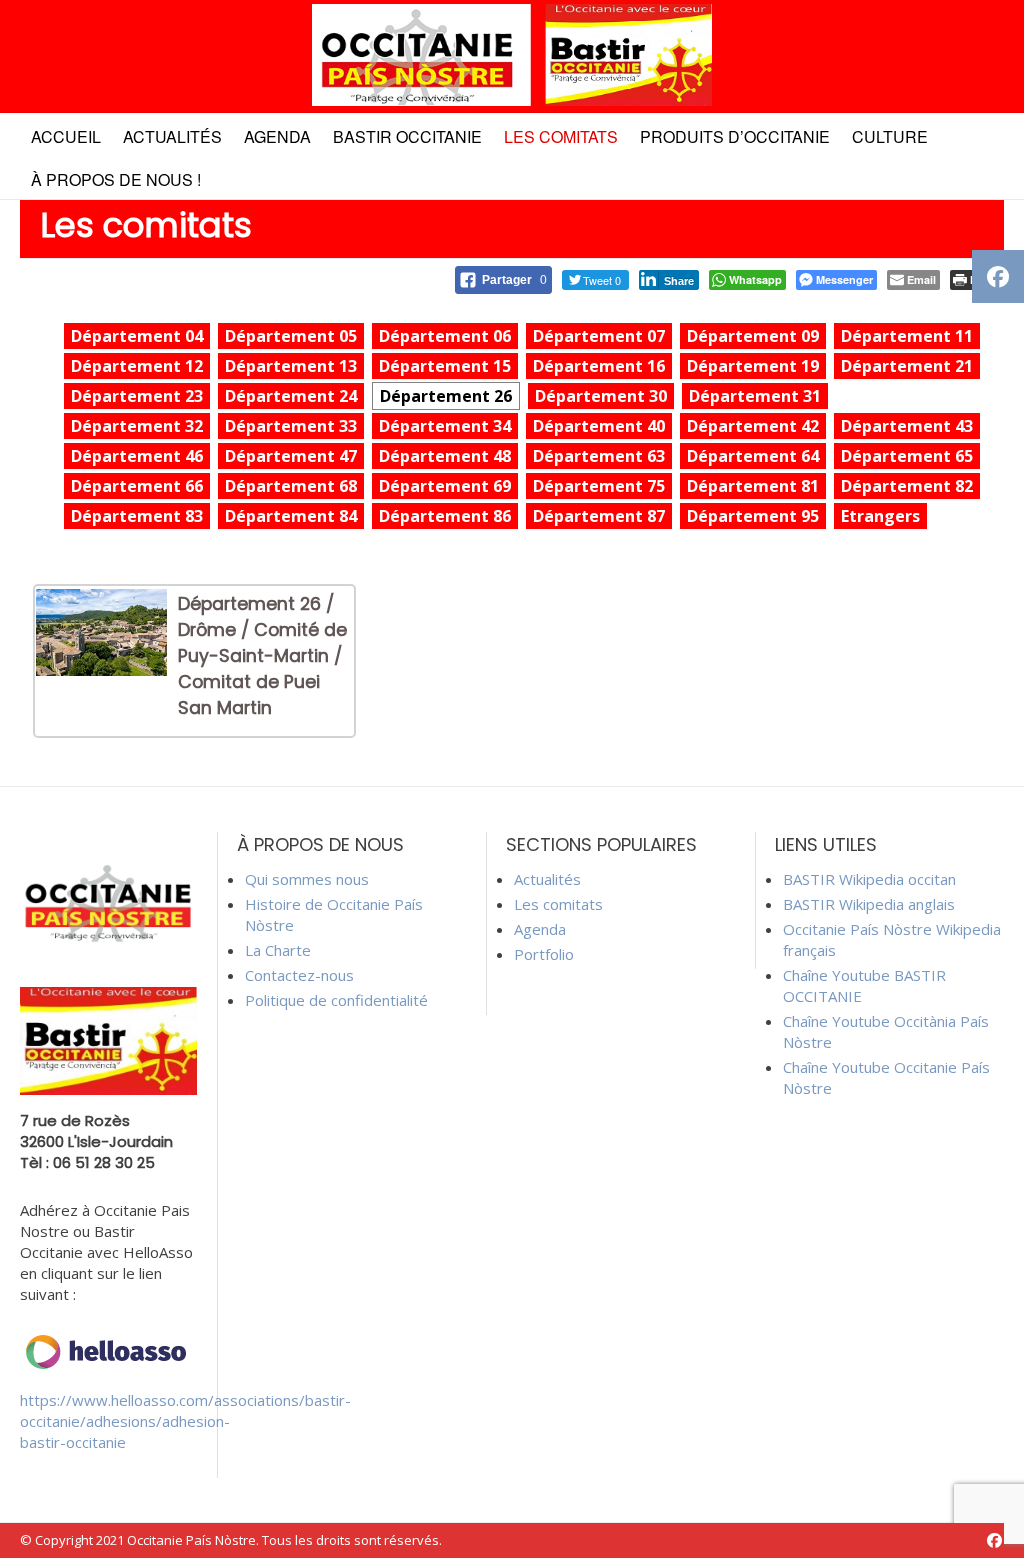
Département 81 (753, 486)
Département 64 (753, 456)
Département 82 (907, 486)
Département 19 (753, 366)
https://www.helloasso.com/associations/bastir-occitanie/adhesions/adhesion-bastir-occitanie (185, 1421)
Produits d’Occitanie (735, 136)
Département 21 (907, 366)
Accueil (66, 136)
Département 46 (137, 456)
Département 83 (137, 516)
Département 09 (753, 336)
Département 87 (599, 516)
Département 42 (753, 426)
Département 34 (445, 426)
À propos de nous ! (116, 179)
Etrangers (880, 516)
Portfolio (544, 954)
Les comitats (561, 136)
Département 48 (445, 456)
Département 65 (907, 456)
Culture (890, 136)
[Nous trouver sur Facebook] (994, 1540)
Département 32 (137, 426)
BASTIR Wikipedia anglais (869, 904)
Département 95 (753, 516)
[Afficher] (101, 670)
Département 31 (755, 396)
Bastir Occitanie (407, 136)
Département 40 (599, 426)
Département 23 (137, 396)
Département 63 (599, 456)
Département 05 (291, 336)
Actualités (172, 136)
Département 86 (445, 516)
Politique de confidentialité (336, 1000)
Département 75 (599, 486)
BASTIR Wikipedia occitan (869, 879)
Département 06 (445, 336)
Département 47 (291, 456)
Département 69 (445, 486)
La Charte (278, 950)
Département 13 (291, 366)
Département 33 (291, 426)
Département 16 (599, 366)
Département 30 (601, 396)
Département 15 (445, 366)
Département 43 (907, 426)
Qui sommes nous (307, 879)
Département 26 (446, 396)
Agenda (277, 136)
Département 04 (137, 336)
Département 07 (599, 336)
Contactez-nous (299, 975)
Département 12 (137, 366)
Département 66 (137, 486)
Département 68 (291, 486)
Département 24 (291, 396)
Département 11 (907, 336)
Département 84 (291, 516)
